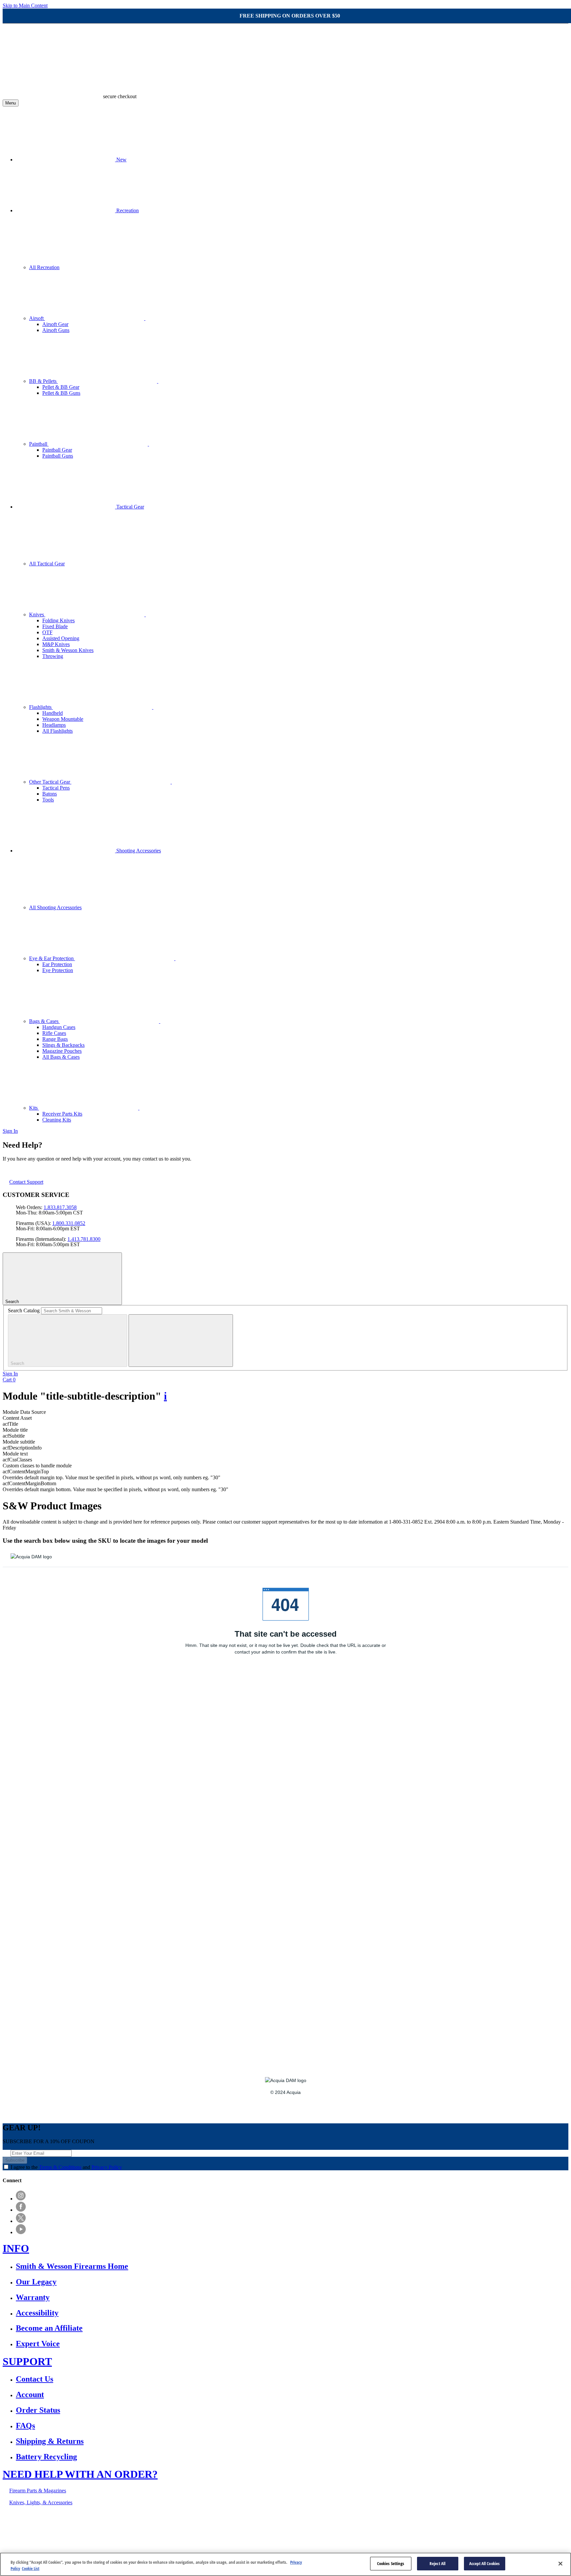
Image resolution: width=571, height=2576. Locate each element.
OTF (47, 632)
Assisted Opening (61, 638)
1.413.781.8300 (84, 1239)
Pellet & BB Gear (61, 387)
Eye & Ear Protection (52, 958)
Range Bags (55, 1039)
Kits (34, 1108)
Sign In (10, 1131)
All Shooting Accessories (55, 907)
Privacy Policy (107, 2167)
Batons (50, 794)
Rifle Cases (54, 1033)
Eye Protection (58, 970)
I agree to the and (66, 2167)
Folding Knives (58, 620)
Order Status (38, 2410)
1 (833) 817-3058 (234, 2525)
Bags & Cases (44, 1021)
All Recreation (44, 267)
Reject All (438, 2563)
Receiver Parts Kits (62, 1114)
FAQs (25, 2426)
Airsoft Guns (56, 330)
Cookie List (31, 2569)
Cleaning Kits (57, 1120)
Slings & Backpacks (63, 1045)
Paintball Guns (58, 456)
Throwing (53, 656)
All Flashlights (57, 731)
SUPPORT (27, 2361)
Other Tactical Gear (50, 782)
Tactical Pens (56, 788)
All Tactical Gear (47, 564)
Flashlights (41, 707)
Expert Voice (38, 2344)
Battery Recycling (46, 2457)
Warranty (33, 2297)
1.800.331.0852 (69, 1223)
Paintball (39, 444)
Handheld (53, 713)
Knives (37, 614)
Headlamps (54, 725)
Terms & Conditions (60, 2167)
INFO (16, 2248)
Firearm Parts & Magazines (38, 2491)
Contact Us (35, 2379)
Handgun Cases (59, 1027)
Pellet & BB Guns (61, 393)
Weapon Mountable (63, 719)
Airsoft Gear (55, 324)
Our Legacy (36, 2282)
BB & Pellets (43, 381)
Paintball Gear (57, 450)
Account (30, 2394)
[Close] (560, 2563)
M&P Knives (56, 644)
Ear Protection (57, 964)
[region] (285, 2564)
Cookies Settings (391, 2563)
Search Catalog (24, 1310)
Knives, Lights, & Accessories (41, 2502)
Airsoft (37, 318)
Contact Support (26, 1182)
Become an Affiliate (49, 2328)
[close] (181, 1341)
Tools (48, 800)
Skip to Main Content (25, 5)
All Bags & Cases (61, 1057)
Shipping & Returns (50, 2441)
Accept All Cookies (484, 2563)
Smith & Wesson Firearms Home (72, 2266)
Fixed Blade (55, 626)
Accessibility (37, 2313)
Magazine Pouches (62, 1051)
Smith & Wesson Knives (68, 650)
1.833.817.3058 (60, 1207)
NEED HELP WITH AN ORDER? (80, 2474)
